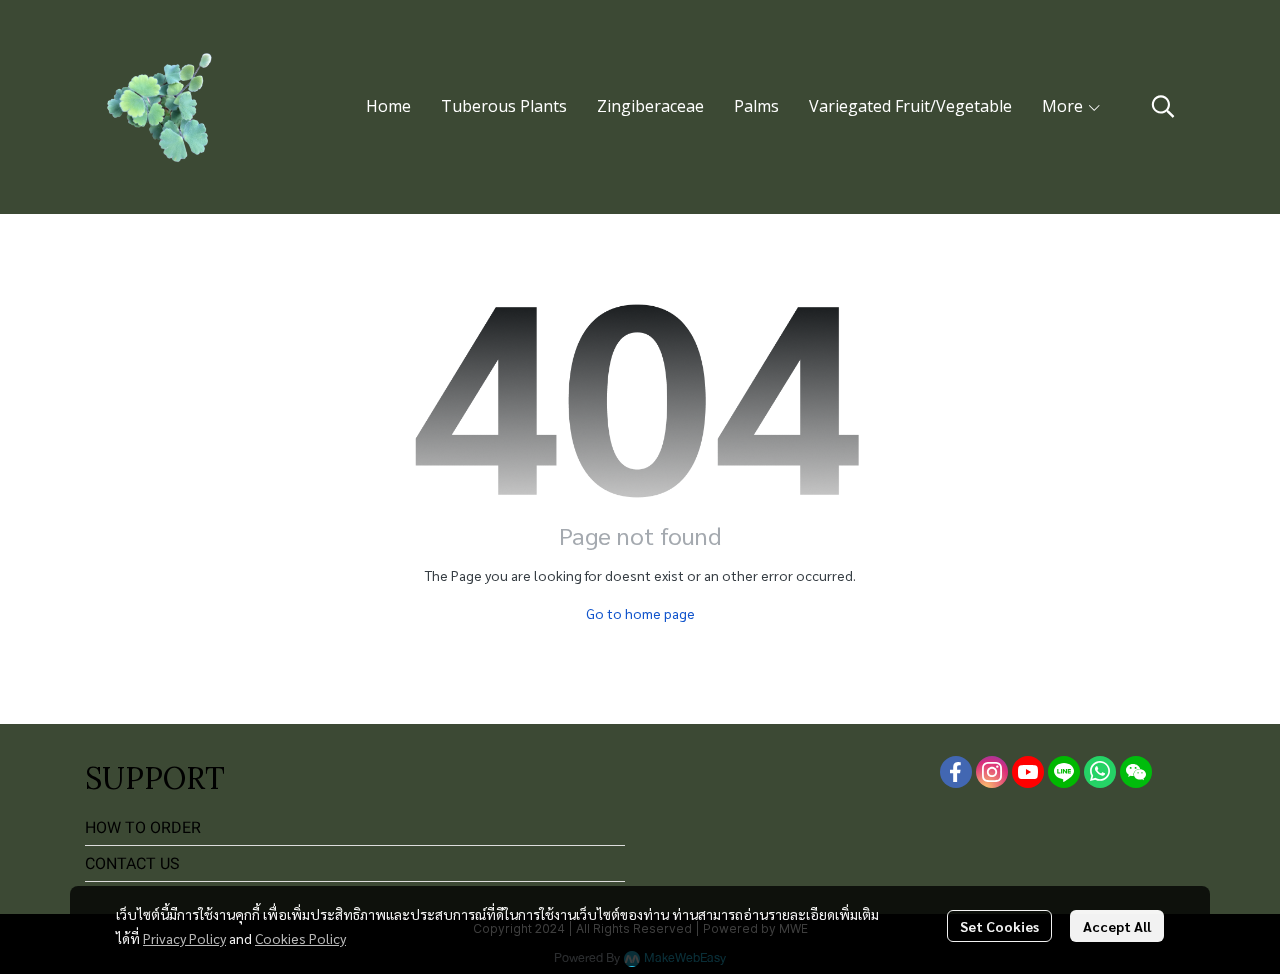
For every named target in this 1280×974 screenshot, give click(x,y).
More (1064, 106)
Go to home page (640, 613)
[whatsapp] (1100, 772)
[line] (1064, 772)
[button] (1163, 106)
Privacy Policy (184, 938)
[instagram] (992, 772)
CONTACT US (132, 863)
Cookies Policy (300, 938)
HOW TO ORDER (143, 827)
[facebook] (956, 772)
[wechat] (1136, 772)
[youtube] (1028, 772)
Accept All (1117, 926)
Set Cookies (999, 926)
